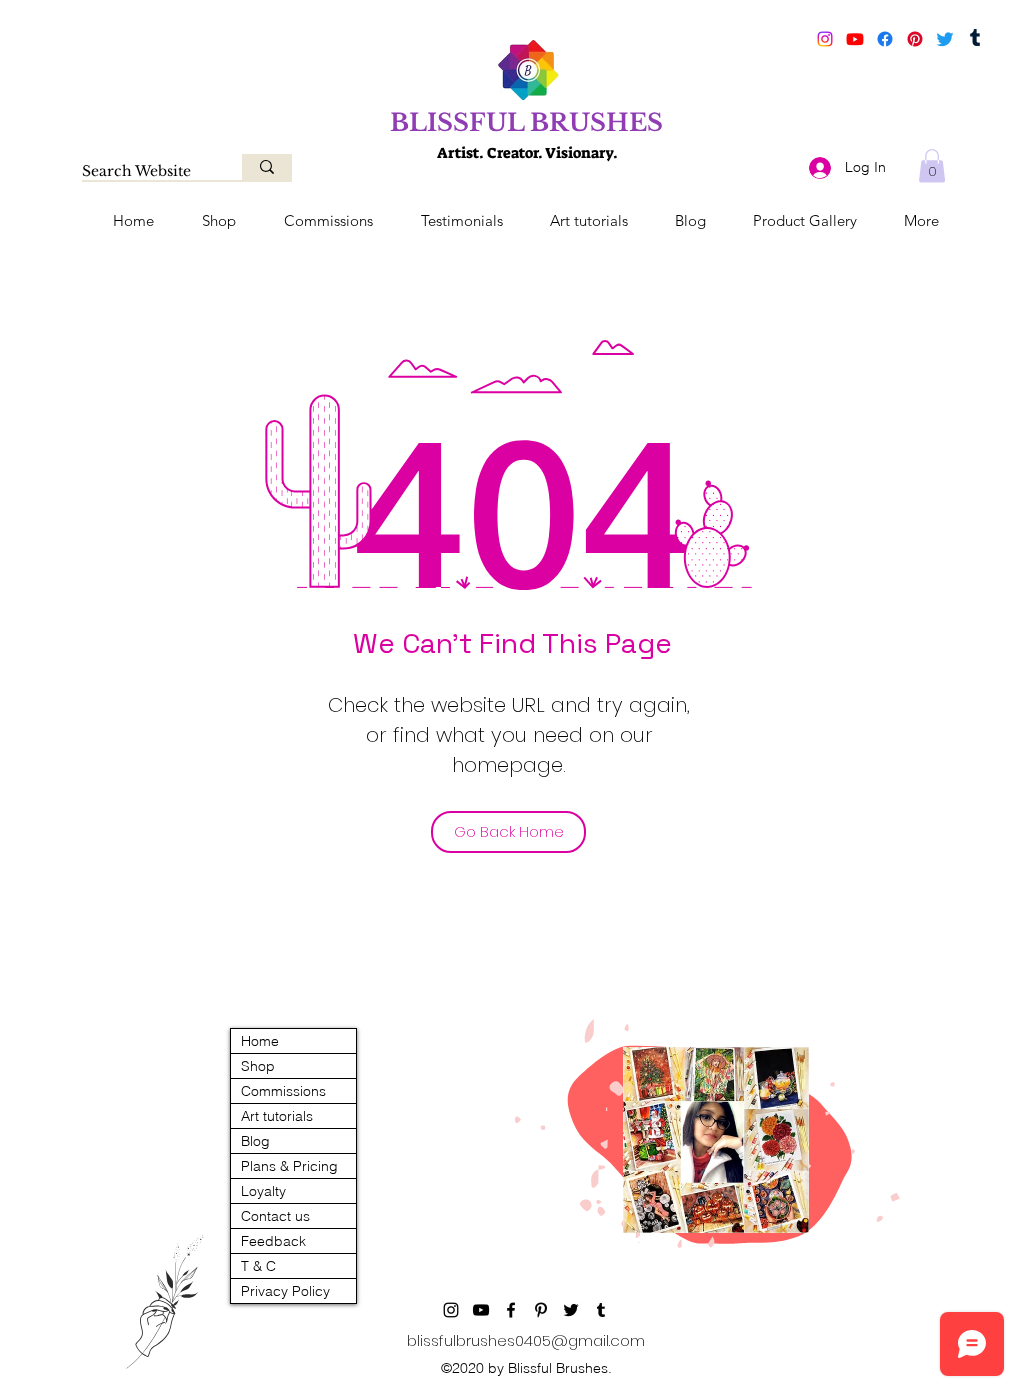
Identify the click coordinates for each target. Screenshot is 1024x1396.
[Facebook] (885, 39)
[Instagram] (825, 39)
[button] (932, 165)
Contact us (275, 1216)
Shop (258, 1066)
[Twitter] (945, 39)
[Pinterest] (915, 39)
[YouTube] (855, 39)
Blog (255, 1141)
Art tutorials (277, 1116)
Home (260, 1041)
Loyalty (263, 1191)
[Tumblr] (975, 39)
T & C (258, 1266)
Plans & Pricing (289, 1166)
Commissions (283, 1091)
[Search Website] (267, 167)
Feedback (273, 1241)
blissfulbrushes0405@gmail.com (526, 1340)
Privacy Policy (285, 1291)
